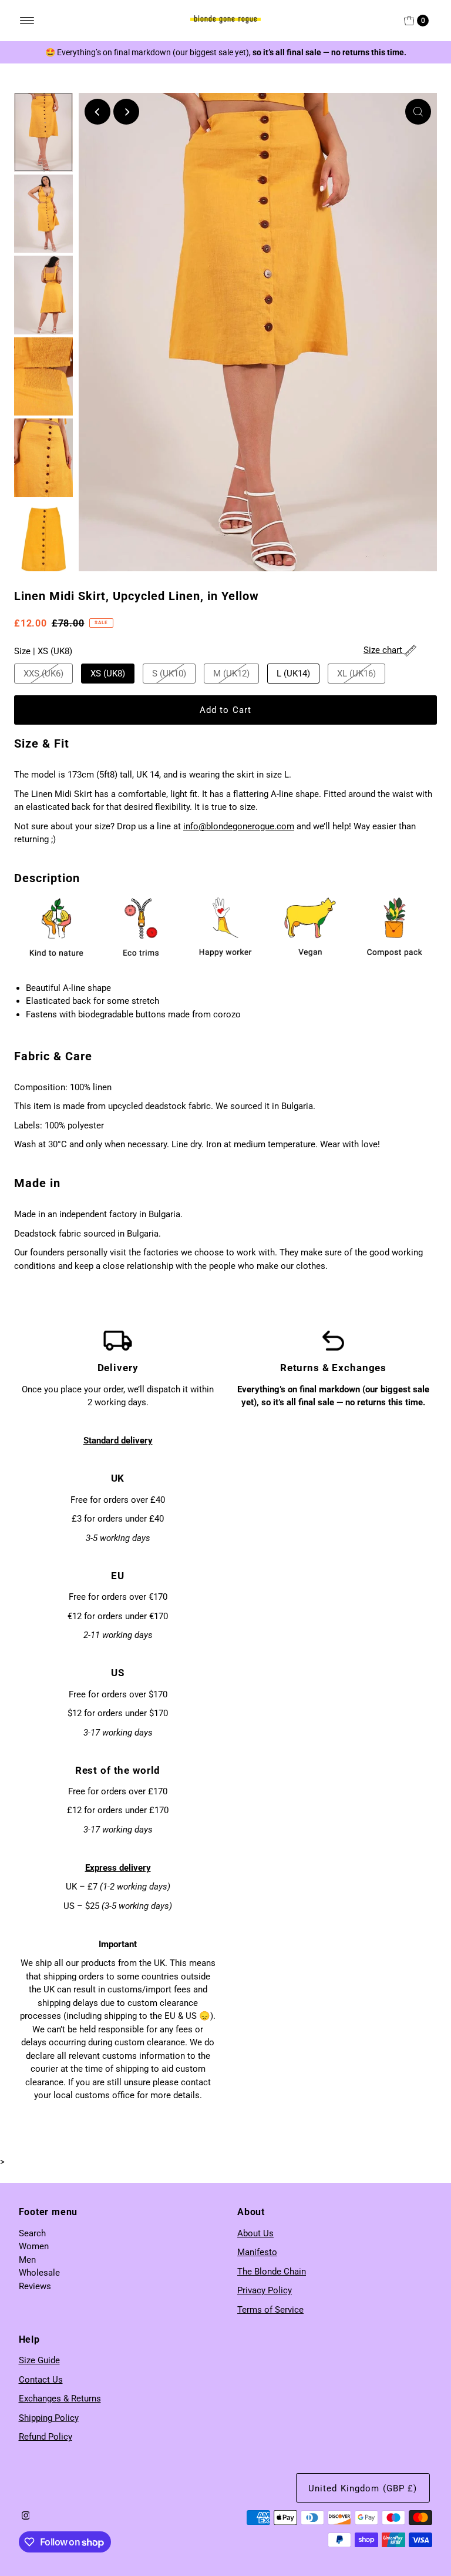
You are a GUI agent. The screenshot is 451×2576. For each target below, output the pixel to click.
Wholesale (39, 2273)
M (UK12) (231, 674)
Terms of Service (270, 2310)
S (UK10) (169, 674)
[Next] (126, 112)
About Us (255, 2233)
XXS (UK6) (43, 674)
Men (27, 2260)
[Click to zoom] (418, 112)
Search (32, 2233)
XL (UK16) (356, 674)
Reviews (35, 2286)
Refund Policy (46, 2437)
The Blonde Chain (272, 2272)
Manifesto (257, 2252)
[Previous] (97, 112)
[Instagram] (26, 2517)
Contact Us (41, 2380)
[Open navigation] (27, 21)
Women (34, 2246)
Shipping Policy (49, 2418)
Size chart (384, 650)
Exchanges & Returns (60, 2399)
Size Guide (39, 2360)
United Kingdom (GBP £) (363, 2488)
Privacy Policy (265, 2290)
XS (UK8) (108, 674)
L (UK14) (293, 674)
